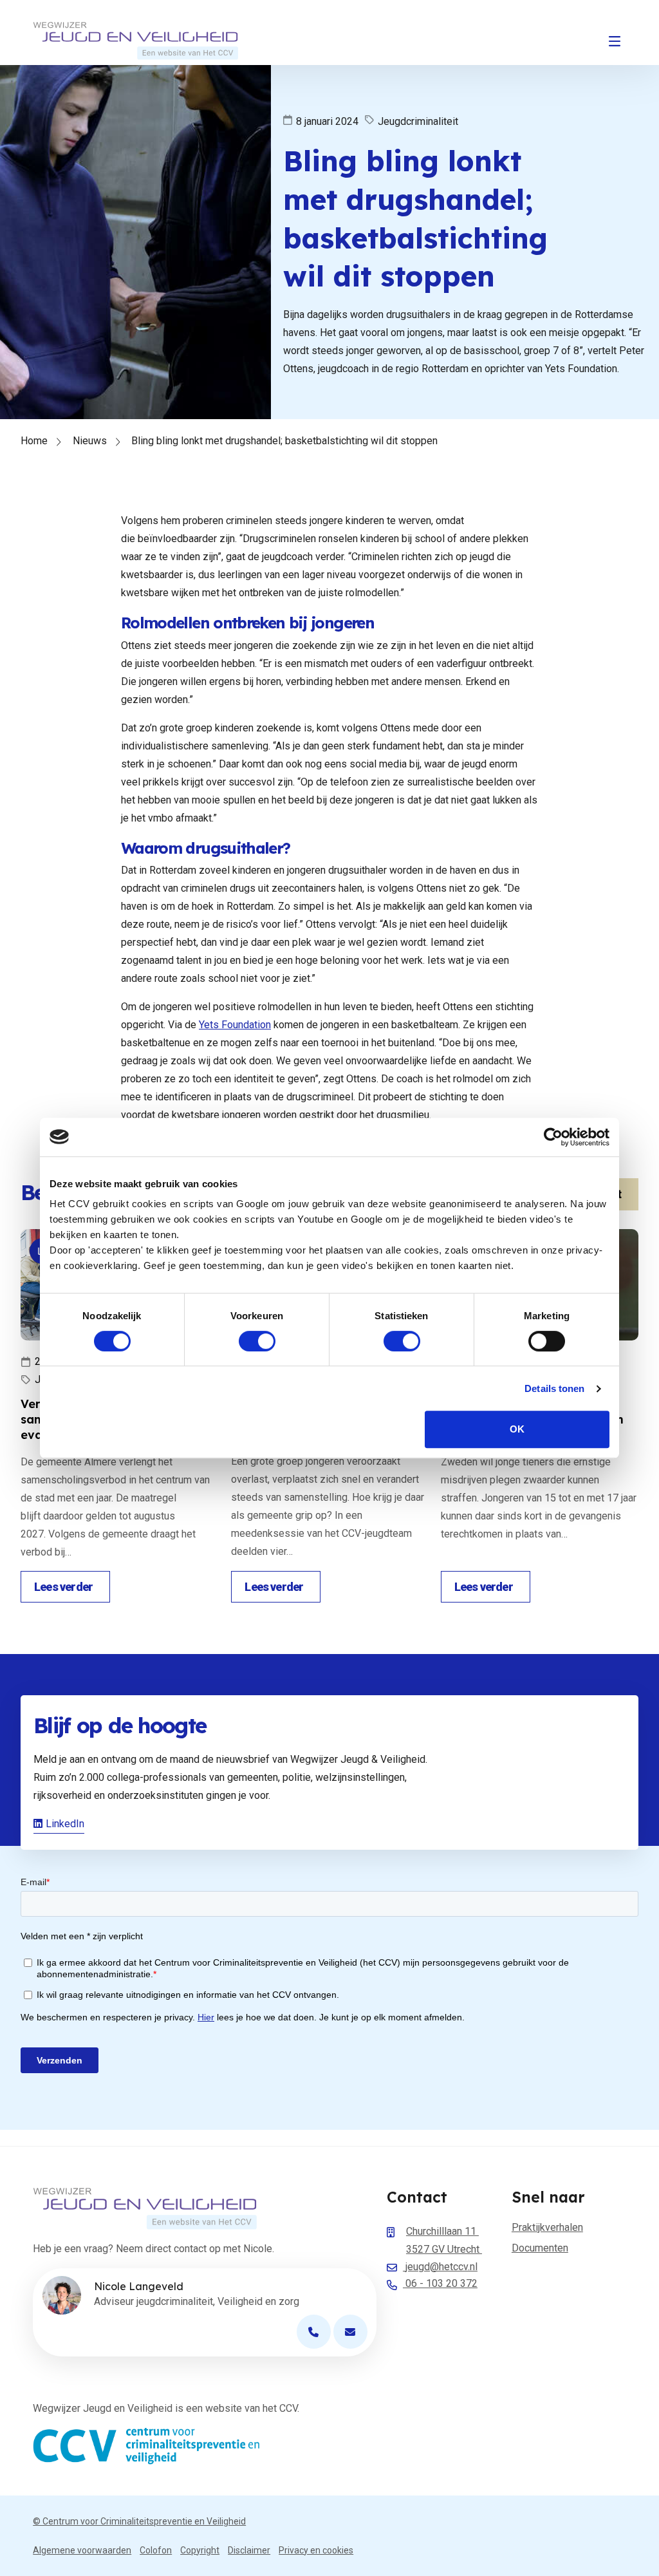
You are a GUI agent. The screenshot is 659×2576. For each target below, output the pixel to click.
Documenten (540, 2248)
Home (34, 441)
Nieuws (90, 441)
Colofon (156, 2550)
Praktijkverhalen (547, 2227)
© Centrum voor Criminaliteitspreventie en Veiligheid (139, 2521)
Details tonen (554, 1388)
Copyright (200, 2550)
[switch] (257, 1341)
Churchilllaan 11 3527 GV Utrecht (444, 2240)
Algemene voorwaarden (82, 2550)
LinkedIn (65, 1824)
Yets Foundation (235, 1025)
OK (517, 1429)
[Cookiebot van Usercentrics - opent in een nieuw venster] (553, 1137)
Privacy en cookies (316, 2550)
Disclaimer (249, 2550)
